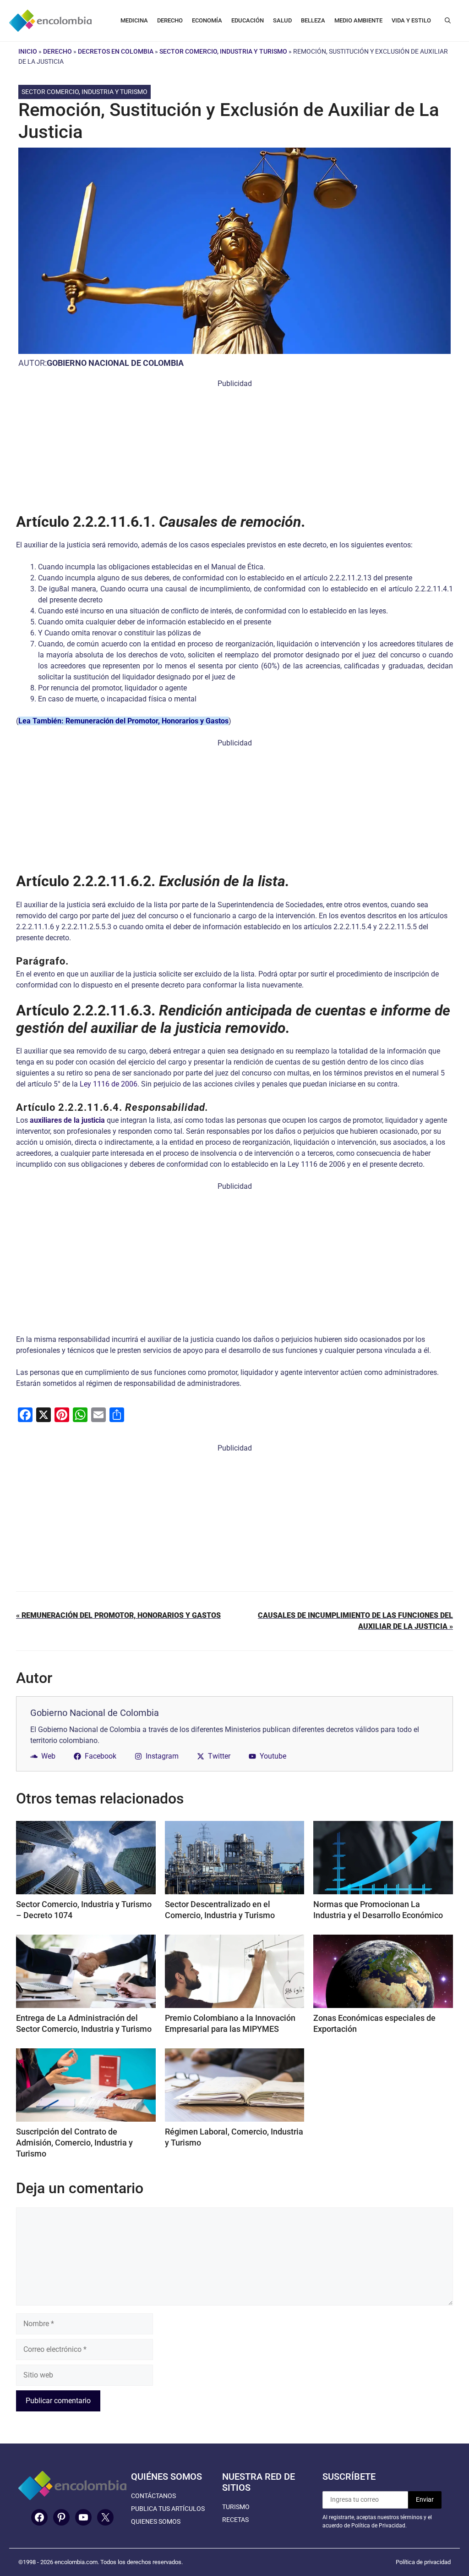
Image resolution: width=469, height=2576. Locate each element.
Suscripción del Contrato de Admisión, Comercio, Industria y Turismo (74, 2143)
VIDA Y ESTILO (411, 20)
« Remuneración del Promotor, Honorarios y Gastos (118, 1615)
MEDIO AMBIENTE (358, 20)
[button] (448, 21)
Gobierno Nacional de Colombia (115, 363)
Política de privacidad (423, 2562)
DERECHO (170, 20)
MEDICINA (134, 20)
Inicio (28, 51)
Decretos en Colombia (116, 51)
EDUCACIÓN (248, 20)
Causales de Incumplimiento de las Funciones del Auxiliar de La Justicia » (355, 1621)
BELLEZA (313, 20)
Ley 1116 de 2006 (109, 1084)
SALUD (282, 20)
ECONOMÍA (207, 20)
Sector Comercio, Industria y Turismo (223, 51)
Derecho (57, 51)
